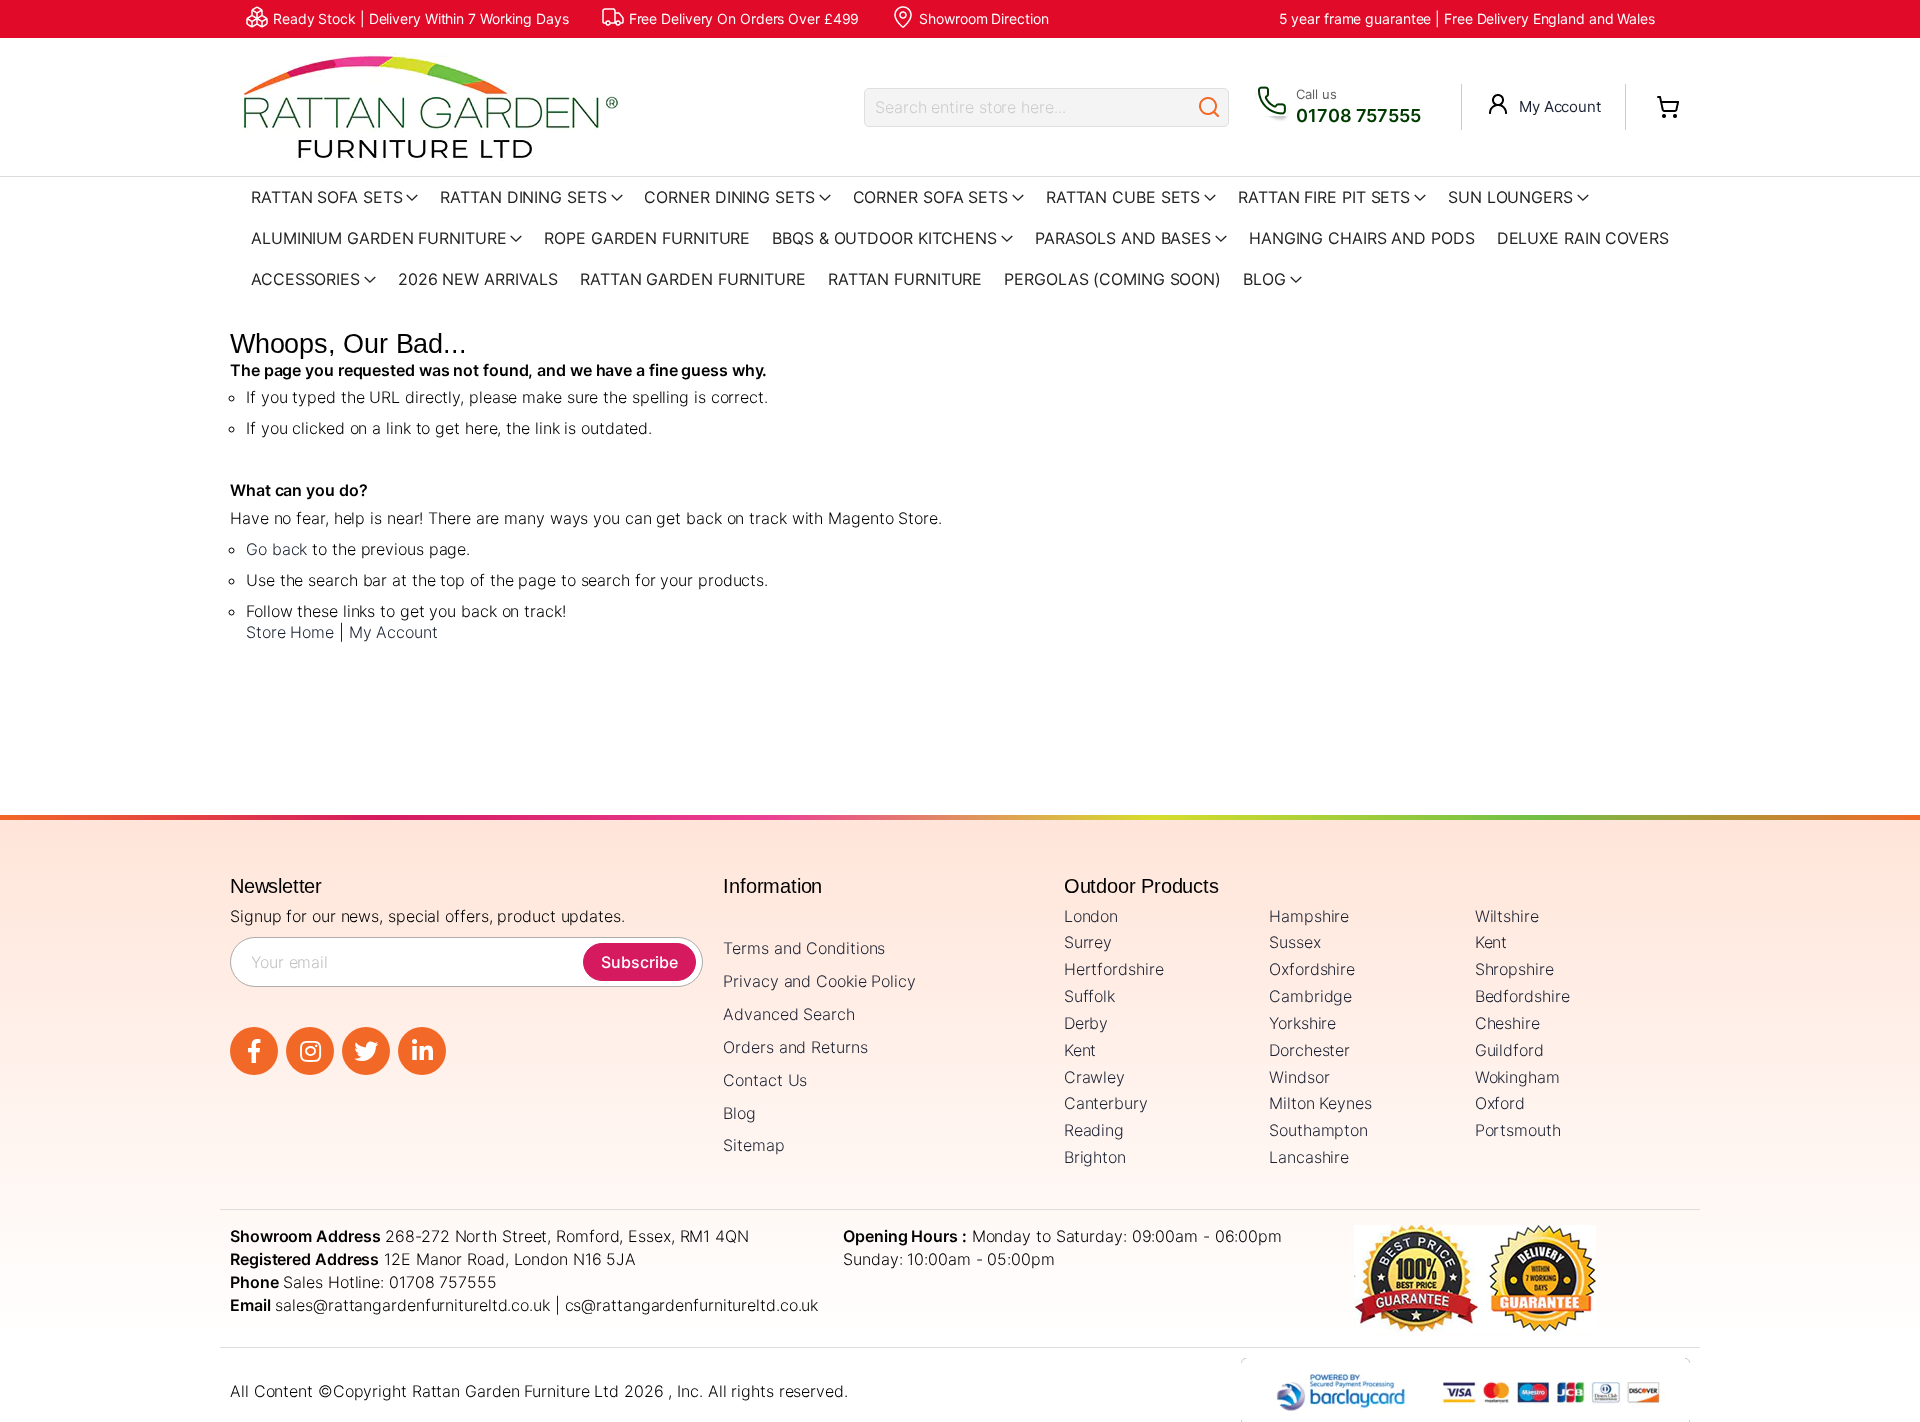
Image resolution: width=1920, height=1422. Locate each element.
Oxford (1500, 1103)
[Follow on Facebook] (254, 1051)
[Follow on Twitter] (366, 1051)
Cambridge (1310, 996)
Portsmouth (1518, 1130)
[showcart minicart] (1668, 107)
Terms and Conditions (804, 948)
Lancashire (1309, 1157)
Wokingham (1517, 1077)
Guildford (1509, 1050)
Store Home (290, 632)
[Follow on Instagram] (310, 1051)
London (1091, 916)
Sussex (1294, 942)
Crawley (1094, 1077)
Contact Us (765, 1080)
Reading (1094, 1130)
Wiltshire (1507, 916)
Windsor (1299, 1077)
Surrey (1088, 942)
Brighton (1095, 1157)
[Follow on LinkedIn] (422, 1051)
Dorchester (1309, 1050)
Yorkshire (1302, 1023)
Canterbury (1106, 1103)
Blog (739, 1113)
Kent (1491, 942)
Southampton (1318, 1130)
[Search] (1208, 107)
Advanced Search (789, 1014)
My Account (1560, 106)
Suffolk (1089, 996)
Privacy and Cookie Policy (819, 981)
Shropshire (1514, 969)
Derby (1086, 1023)
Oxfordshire (1312, 969)
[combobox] (1027, 107)
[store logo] (430, 107)
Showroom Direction (983, 18)
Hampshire (1309, 916)
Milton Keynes (1320, 1103)
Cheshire (1507, 1023)
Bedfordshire (1522, 996)
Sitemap (753, 1145)
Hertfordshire (1114, 969)
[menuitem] (1272, 279)
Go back (276, 549)
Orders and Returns (795, 1047)
